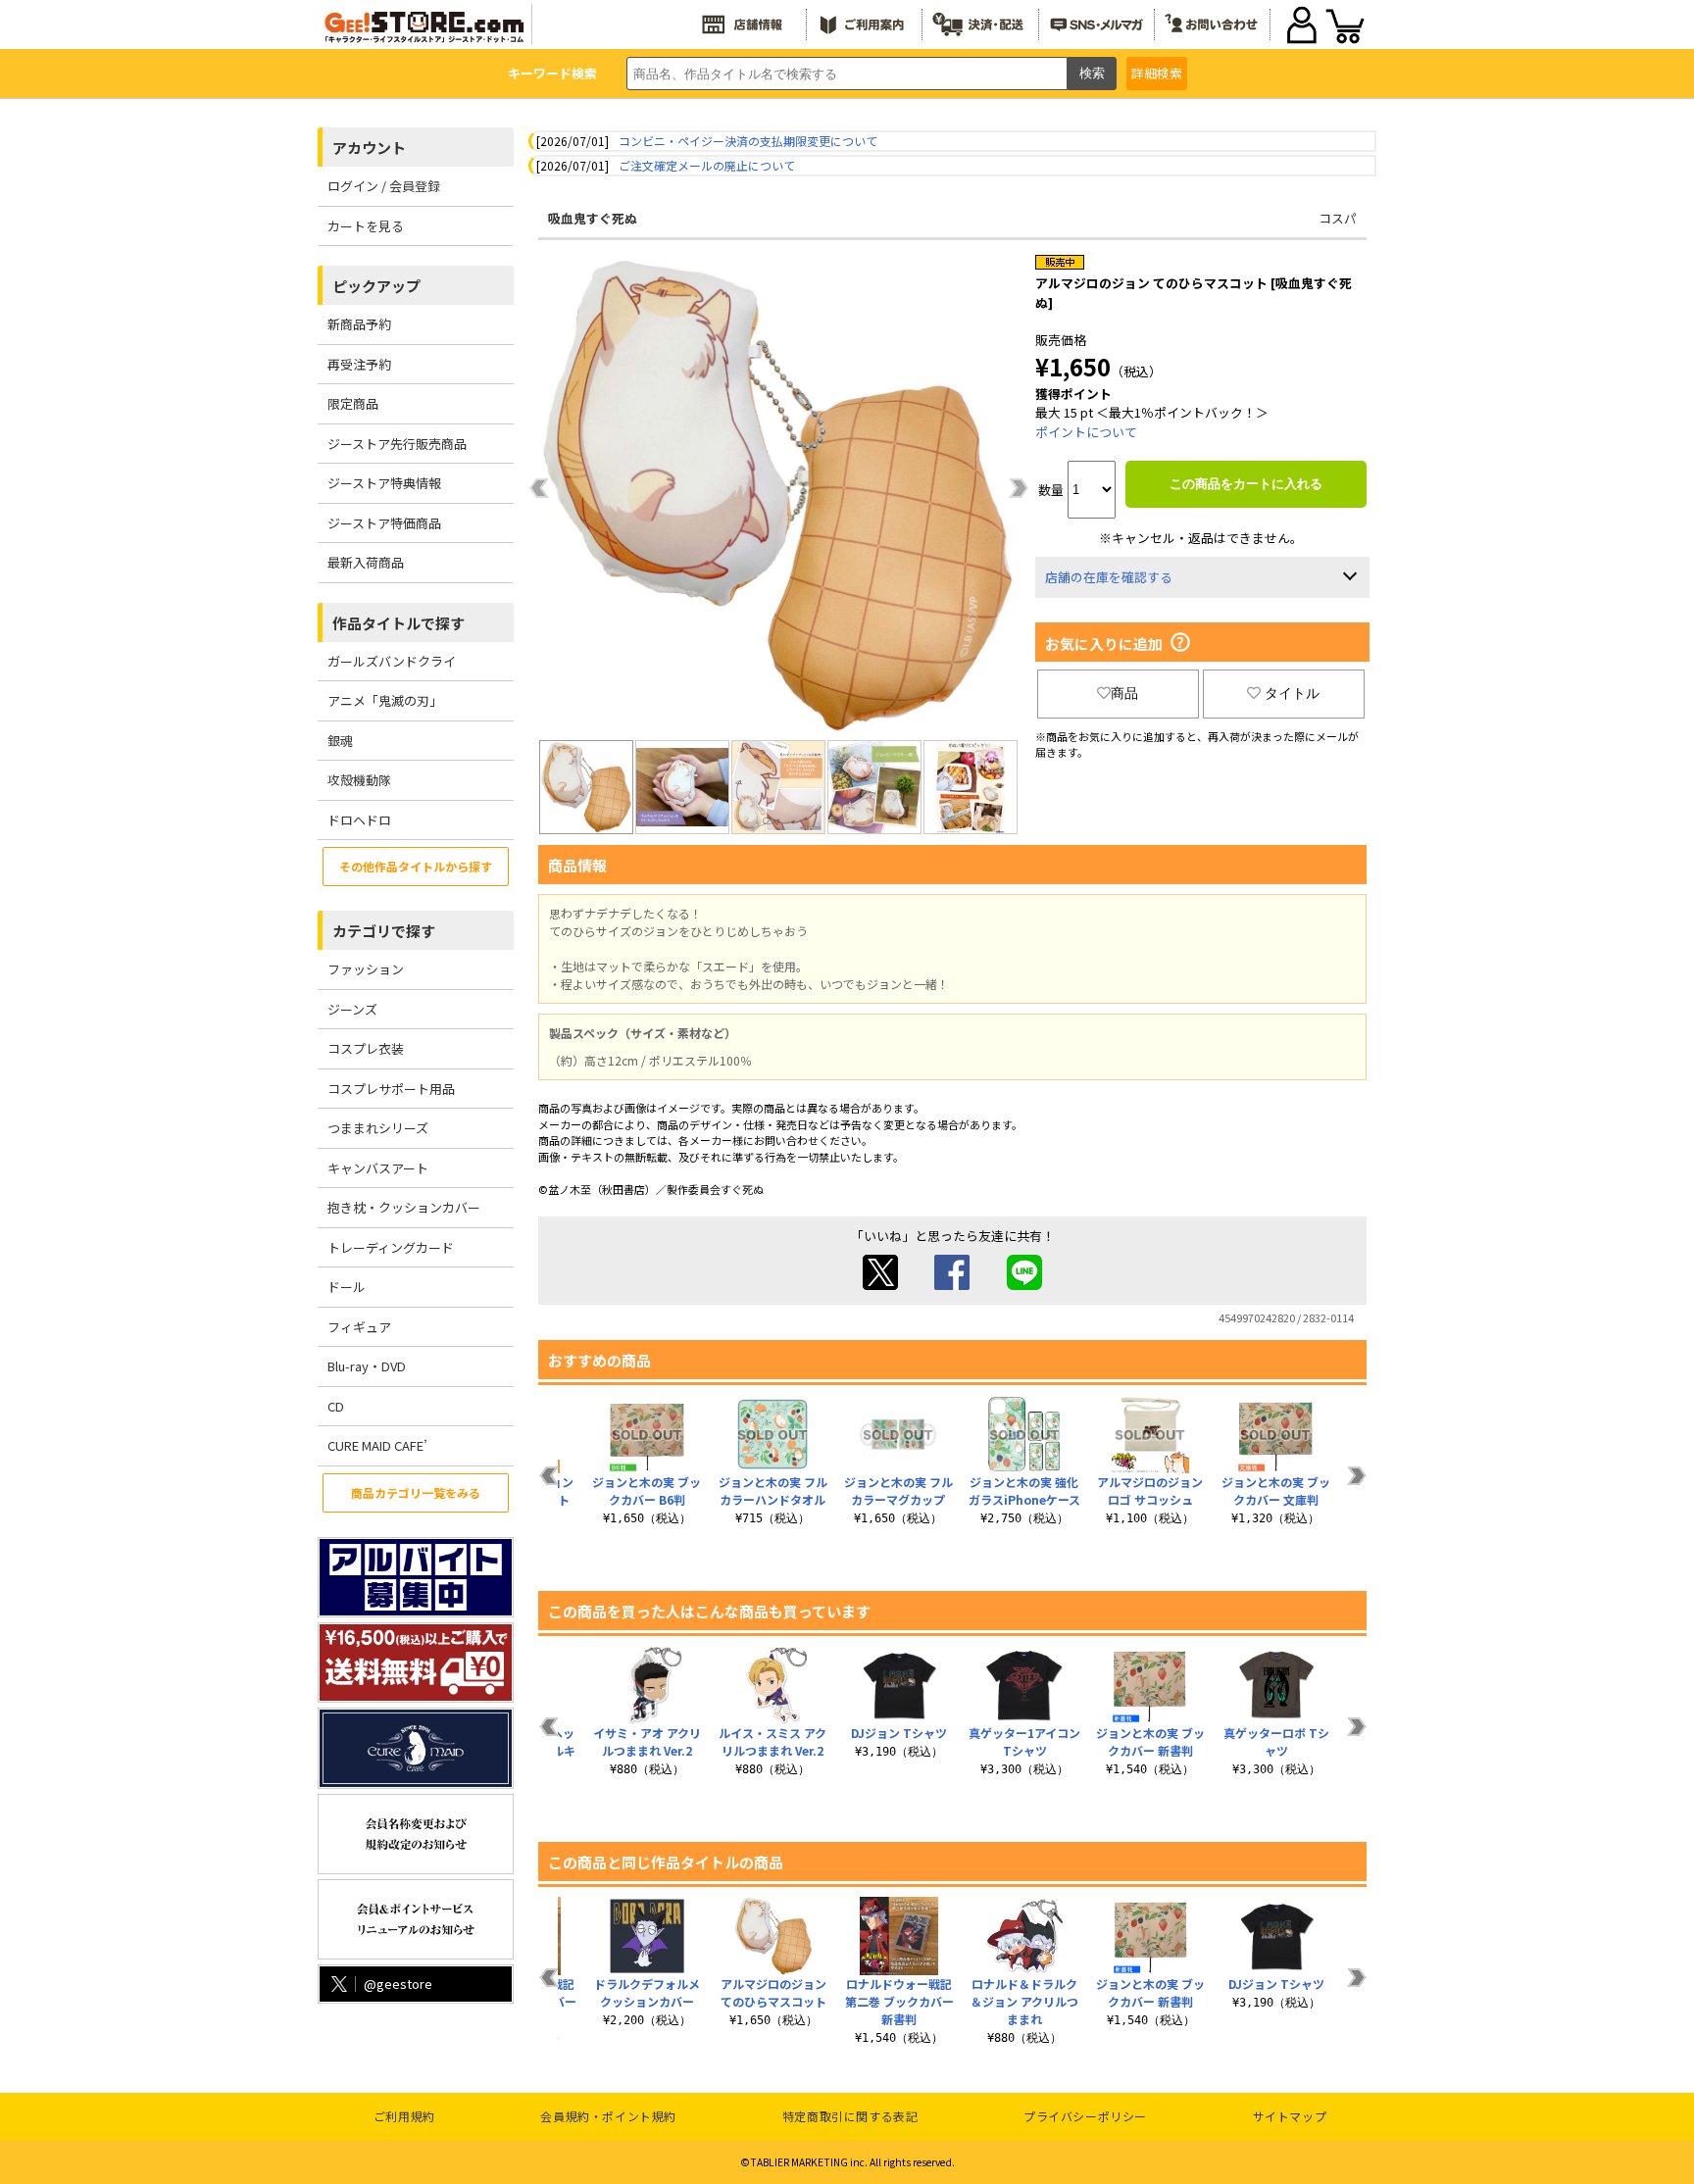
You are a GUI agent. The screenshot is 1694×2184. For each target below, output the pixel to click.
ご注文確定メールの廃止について (707, 165)
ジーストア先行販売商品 (397, 444)
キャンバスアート (378, 1168)
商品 (1124, 693)
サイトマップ (1290, 2116)
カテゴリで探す (384, 931)
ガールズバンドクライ (392, 661)
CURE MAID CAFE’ (377, 1445)
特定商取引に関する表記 (850, 2116)
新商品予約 (359, 324)
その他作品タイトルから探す (416, 866)
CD (336, 1406)
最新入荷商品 (366, 562)
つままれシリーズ (378, 1128)
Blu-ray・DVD (367, 1366)
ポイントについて (1086, 432)
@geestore (398, 1984)
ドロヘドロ (359, 820)
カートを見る (366, 226)
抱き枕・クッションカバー (404, 1207)
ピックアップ (376, 286)
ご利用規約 (404, 2116)
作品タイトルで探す (399, 623)
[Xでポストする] (880, 1285)
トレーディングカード (391, 1247)
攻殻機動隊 (359, 780)
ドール (347, 1287)
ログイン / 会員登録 (384, 186)
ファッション (366, 969)
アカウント (369, 148)
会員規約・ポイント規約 (608, 2116)
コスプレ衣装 (366, 1048)
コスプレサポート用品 (391, 1089)
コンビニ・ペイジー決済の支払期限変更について (748, 141)
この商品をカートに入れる (1246, 484)
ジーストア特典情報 (384, 483)
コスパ (1338, 218)
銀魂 (340, 741)
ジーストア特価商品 (384, 523)
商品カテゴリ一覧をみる (416, 1492)
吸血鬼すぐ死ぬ (593, 218)
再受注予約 (359, 364)
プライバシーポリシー (1085, 2116)
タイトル (1292, 693)
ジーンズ (352, 1009)
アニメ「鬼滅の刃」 (385, 700)
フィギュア (359, 1327)
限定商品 (353, 403)
